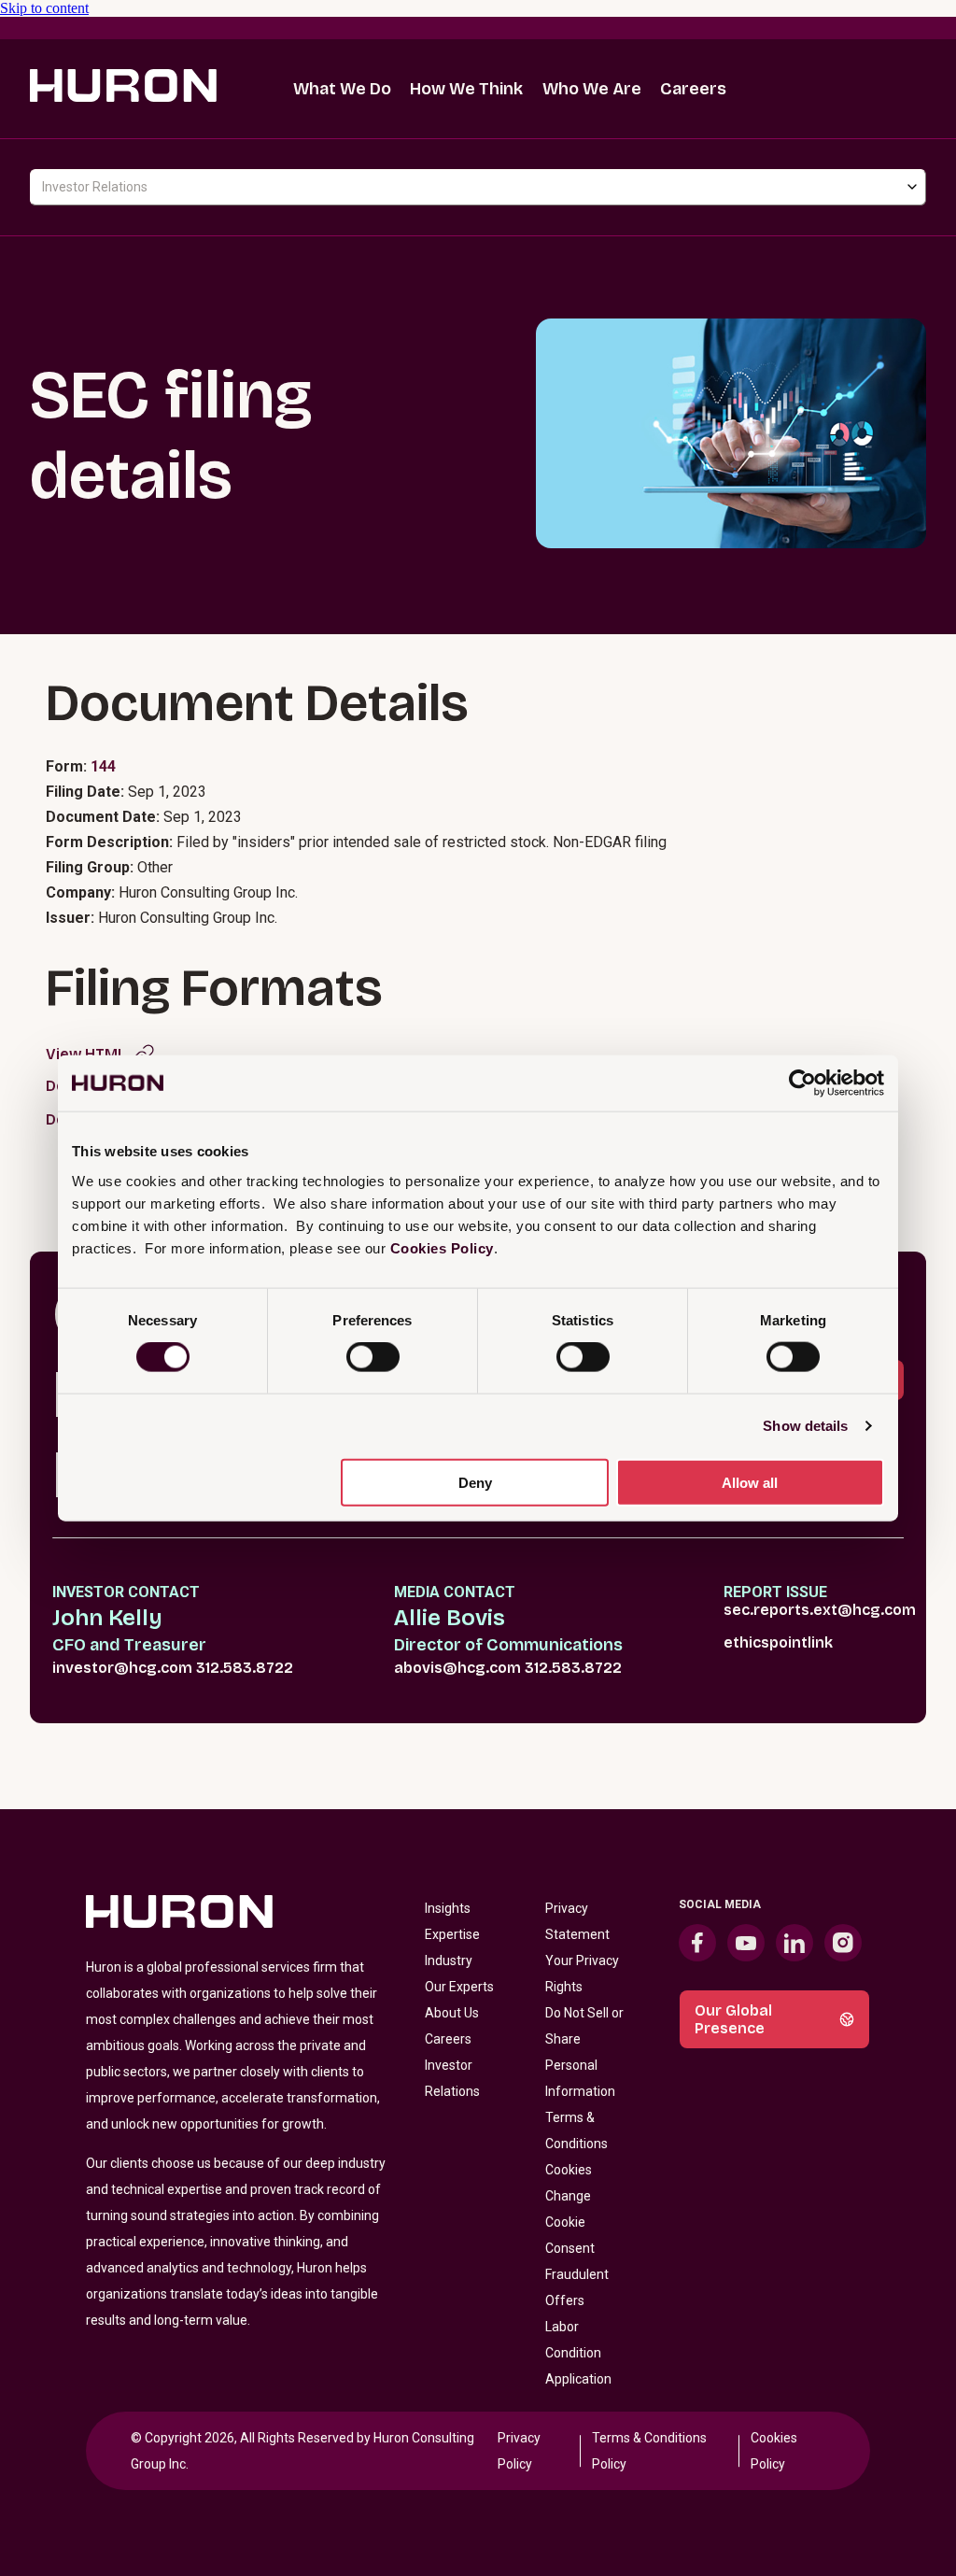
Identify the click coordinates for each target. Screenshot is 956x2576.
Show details (805, 1426)
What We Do (342, 89)
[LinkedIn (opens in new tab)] (794, 1943)
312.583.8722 (245, 1668)
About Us (452, 2013)
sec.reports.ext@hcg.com (820, 1610)
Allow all (750, 1482)
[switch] (373, 1357)
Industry (449, 1960)
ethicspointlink (778, 1642)
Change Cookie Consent (570, 2222)
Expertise (452, 1934)
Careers (693, 89)
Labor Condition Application (578, 2353)
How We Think (466, 89)
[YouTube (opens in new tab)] (746, 1943)
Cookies (569, 2170)
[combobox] (478, 187)
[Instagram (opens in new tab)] (843, 1943)
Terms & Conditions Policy (649, 2451)
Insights (448, 1908)
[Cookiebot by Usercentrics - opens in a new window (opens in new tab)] (802, 1083)
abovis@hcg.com (457, 1668)
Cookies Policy (442, 1247)
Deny (475, 1482)
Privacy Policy (519, 2451)
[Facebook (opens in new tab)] (697, 1943)
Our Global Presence (733, 2019)
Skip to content (44, 8)
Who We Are (592, 89)
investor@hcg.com (122, 1668)
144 (103, 766)
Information (580, 2091)
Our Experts (459, 1987)
